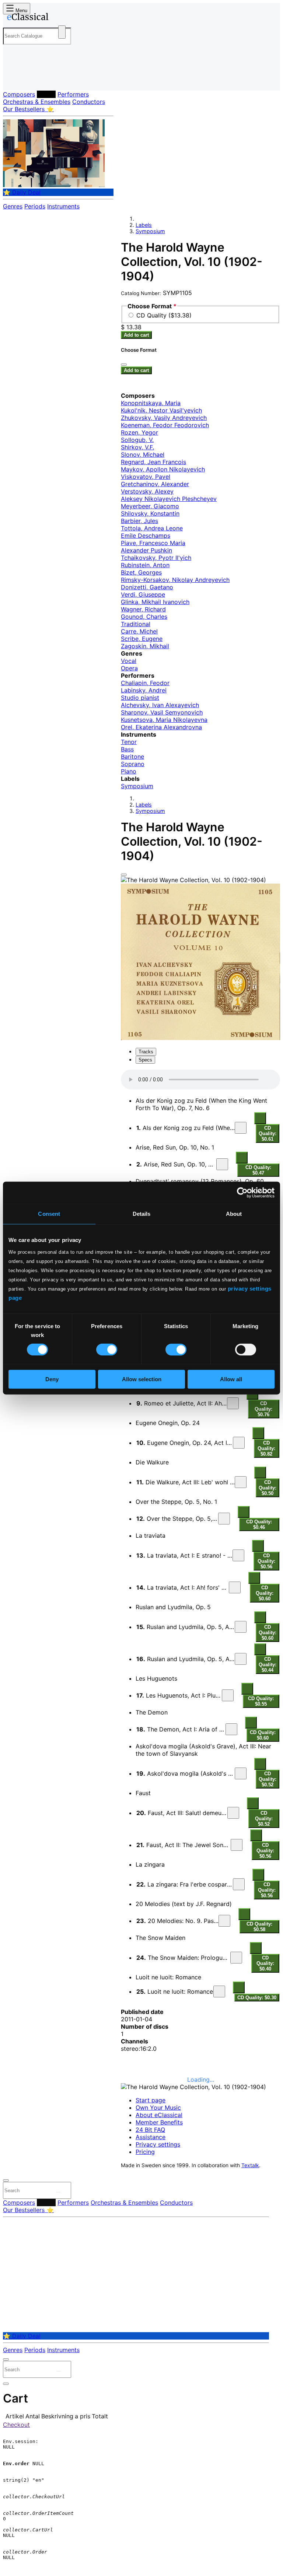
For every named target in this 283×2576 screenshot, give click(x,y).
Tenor (129, 742)
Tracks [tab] (146, 1052)
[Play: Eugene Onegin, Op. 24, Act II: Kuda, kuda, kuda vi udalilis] (239, 1443)
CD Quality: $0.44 (268, 1665)
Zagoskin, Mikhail (145, 646)
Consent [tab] (49, 1214)
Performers (73, 94)
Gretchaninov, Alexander (155, 484)
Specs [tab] (145, 1060)
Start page (151, 2100)
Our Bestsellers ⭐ (28, 109)
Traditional (136, 624)
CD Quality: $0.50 (268, 1488)
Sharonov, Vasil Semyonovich (162, 712)
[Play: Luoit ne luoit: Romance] (219, 1991)
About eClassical (159, 2115)
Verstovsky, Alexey (147, 491)
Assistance (151, 2137)
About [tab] (234, 1214)
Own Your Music (158, 2108)
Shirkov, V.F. (137, 447)
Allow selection (142, 1379)
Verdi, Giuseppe (143, 594)
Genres (13, 206)
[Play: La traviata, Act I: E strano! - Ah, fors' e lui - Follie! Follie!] (238, 1555)
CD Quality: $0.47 (258, 1170)
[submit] (59, 2192)
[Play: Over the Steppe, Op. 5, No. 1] (224, 1519)
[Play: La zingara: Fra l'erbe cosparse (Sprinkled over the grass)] (239, 1884)
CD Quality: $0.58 (259, 1927)
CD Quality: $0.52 (268, 1779)
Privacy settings (158, 2144)
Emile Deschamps (146, 536)
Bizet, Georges (141, 572)
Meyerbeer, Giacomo (150, 506)
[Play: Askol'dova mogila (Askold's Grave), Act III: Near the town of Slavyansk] (241, 1773)
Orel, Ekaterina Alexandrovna (161, 727)
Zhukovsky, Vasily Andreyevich (164, 418)
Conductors (89, 102)
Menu (21, 10)
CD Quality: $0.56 (266, 1561)
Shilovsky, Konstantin (150, 513)
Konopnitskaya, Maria (151, 403)
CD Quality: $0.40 (265, 1963)
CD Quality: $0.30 (257, 1998)
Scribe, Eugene (142, 639)
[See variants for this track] (260, 1118)
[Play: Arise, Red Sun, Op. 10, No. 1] (222, 1164)
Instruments (63, 206)
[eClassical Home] (60, 18)
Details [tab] (142, 1214)
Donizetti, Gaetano (147, 587)
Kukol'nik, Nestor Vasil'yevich (161, 410)
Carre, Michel (139, 631)
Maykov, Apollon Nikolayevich (163, 469)
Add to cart (136, 335)
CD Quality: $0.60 (265, 1593)
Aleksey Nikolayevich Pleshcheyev (169, 499)
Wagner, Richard (143, 609)
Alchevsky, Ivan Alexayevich (160, 705)
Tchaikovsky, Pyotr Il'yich (156, 558)
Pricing (145, 2152)
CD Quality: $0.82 (266, 1448)
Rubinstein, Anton (145, 565)
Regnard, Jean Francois (153, 462)
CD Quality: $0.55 (261, 1701)
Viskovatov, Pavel (146, 477)
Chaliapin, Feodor (145, 683)
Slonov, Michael (143, 455)
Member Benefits (159, 2122)
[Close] (124, 875)
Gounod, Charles (144, 617)
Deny (52, 1379)
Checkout (16, 2425)
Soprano (133, 764)
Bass (127, 749)
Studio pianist (140, 698)
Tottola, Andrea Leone (152, 528)
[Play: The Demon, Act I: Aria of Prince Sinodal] (231, 1729)
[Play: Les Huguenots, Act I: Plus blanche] (228, 1695)
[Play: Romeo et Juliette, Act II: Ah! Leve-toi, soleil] (233, 1403)
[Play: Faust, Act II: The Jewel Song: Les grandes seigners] (237, 1845)
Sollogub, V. (137, 440)
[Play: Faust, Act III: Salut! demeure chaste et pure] (233, 1813)
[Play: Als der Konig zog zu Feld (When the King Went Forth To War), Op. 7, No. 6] (241, 1128)
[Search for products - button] (62, 32)
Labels (46, 94)
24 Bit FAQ (150, 2130)
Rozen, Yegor (139, 432)
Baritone (132, 757)
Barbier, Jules (139, 521)
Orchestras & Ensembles (37, 102)
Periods (35, 206)
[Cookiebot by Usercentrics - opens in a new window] (242, 1193)
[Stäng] (124, 365)
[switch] (107, 1350)
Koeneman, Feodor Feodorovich (165, 425)
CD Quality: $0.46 (259, 1524)
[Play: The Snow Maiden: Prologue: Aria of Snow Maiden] (236, 1958)
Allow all (231, 1379)
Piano (129, 771)
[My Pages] (13, 79)
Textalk (250, 2165)
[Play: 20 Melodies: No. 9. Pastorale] (224, 1921)
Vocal (129, 661)
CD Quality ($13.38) (164, 315)
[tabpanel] (200, 1536)
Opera (129, 668)
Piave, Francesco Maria (153, 543)
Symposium (150, 231)
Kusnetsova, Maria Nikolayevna (164, 720)
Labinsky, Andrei (144, 690)
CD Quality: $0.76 (263, 1409)
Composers (19, 94)
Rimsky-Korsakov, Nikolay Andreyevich (175, 580)
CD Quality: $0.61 (268, 1133)
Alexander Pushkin (146, 550)
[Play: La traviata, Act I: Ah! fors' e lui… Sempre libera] (235, 1587)
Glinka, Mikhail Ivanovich (155, 602)
